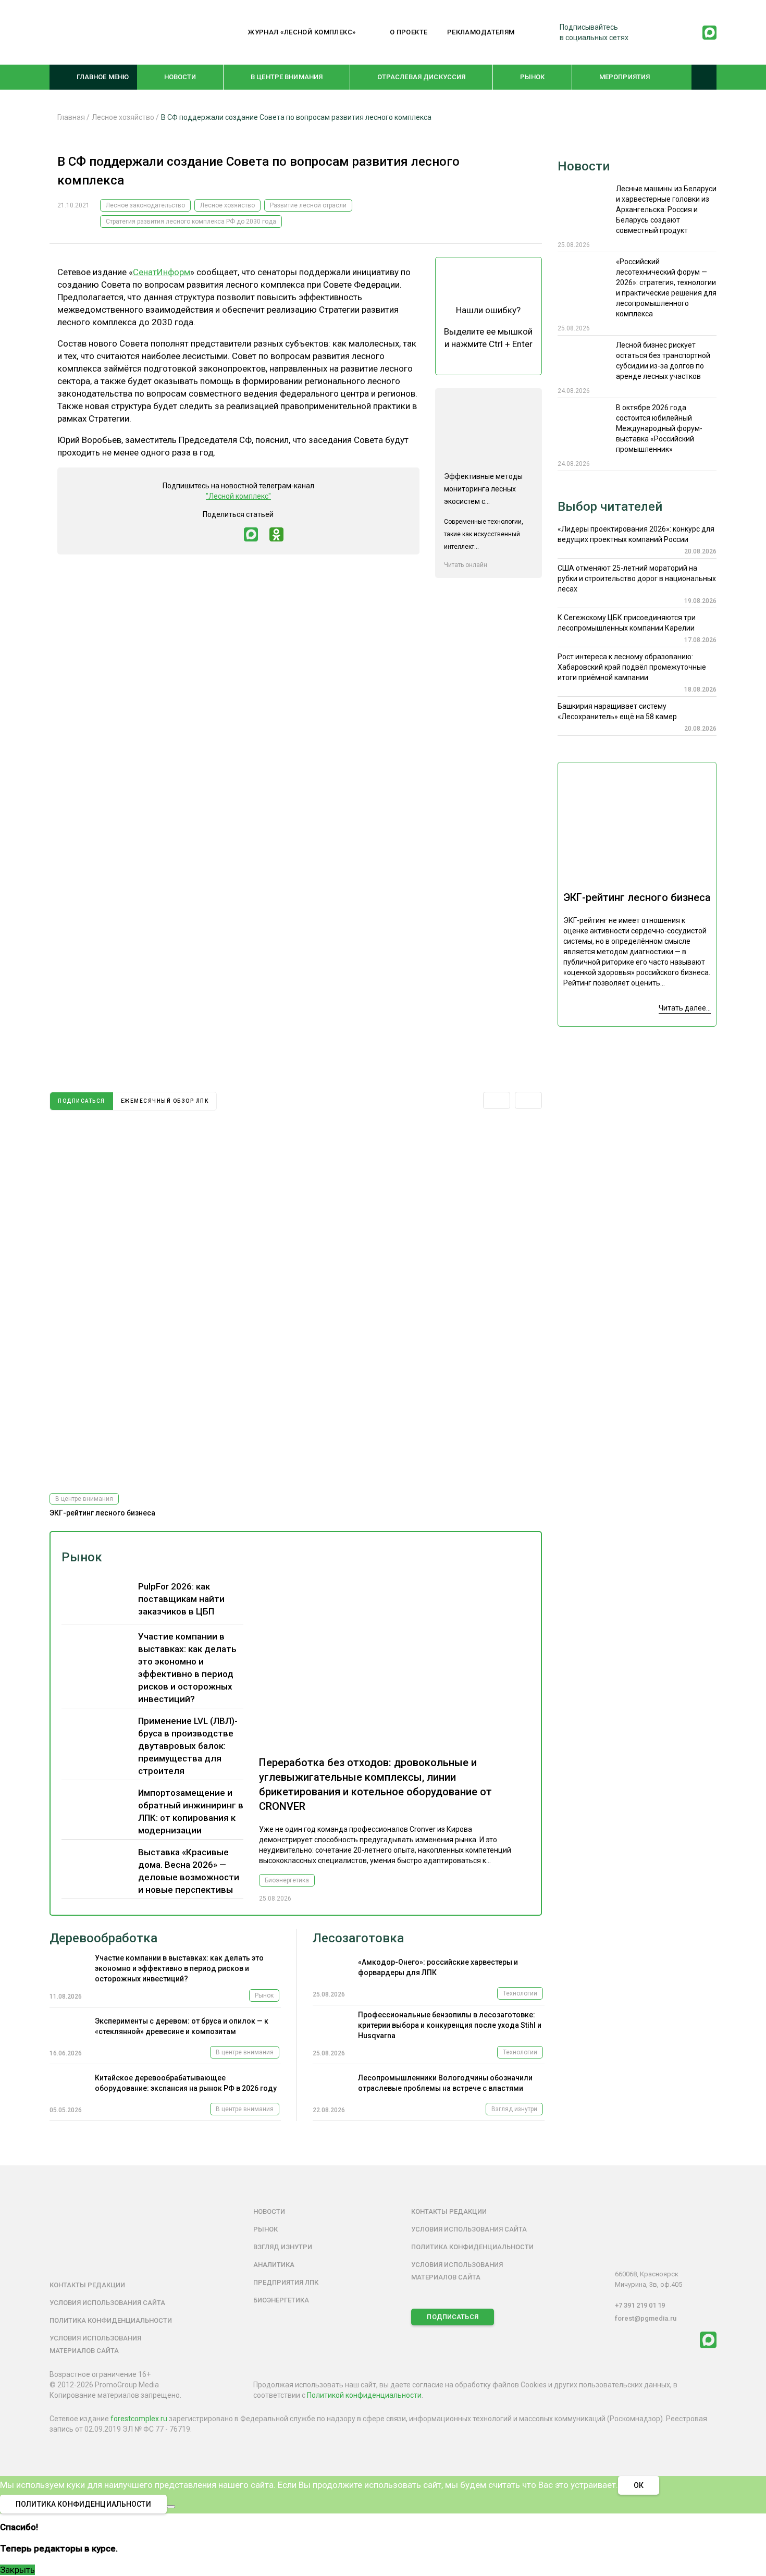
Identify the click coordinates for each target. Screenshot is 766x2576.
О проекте (409, 32)
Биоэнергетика (287, 1880)
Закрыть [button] (17, 2570)
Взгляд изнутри (514, 2109)
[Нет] (171, 2507)
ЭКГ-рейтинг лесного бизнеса (102, 1513)
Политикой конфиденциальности (364, 2395)
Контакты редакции (87, 2285)
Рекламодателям (481, 32)
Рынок (533, 77)
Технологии (520, 1993)
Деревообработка (103, 1938)
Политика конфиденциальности (111, 2320)
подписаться (82, 1101)
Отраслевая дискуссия (422, 77)
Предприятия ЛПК (286, 2282)
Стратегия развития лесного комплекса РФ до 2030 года (191, 221)
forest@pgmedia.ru (646, 2318)
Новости (180, 77)
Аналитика (274, 2265)
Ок (639, 2485)
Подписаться (452, 2317)
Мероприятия (625, 77)
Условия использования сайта (107, 2303)
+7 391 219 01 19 (640, 2305)
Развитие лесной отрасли (308, 205)
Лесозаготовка (358, 1938)
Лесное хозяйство (227, 205)
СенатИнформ (162, 272)
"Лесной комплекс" (238, 496)
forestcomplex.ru (139, 2419)
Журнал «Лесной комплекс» (302, 32)
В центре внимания (287, 77)
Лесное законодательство (145, 205)
